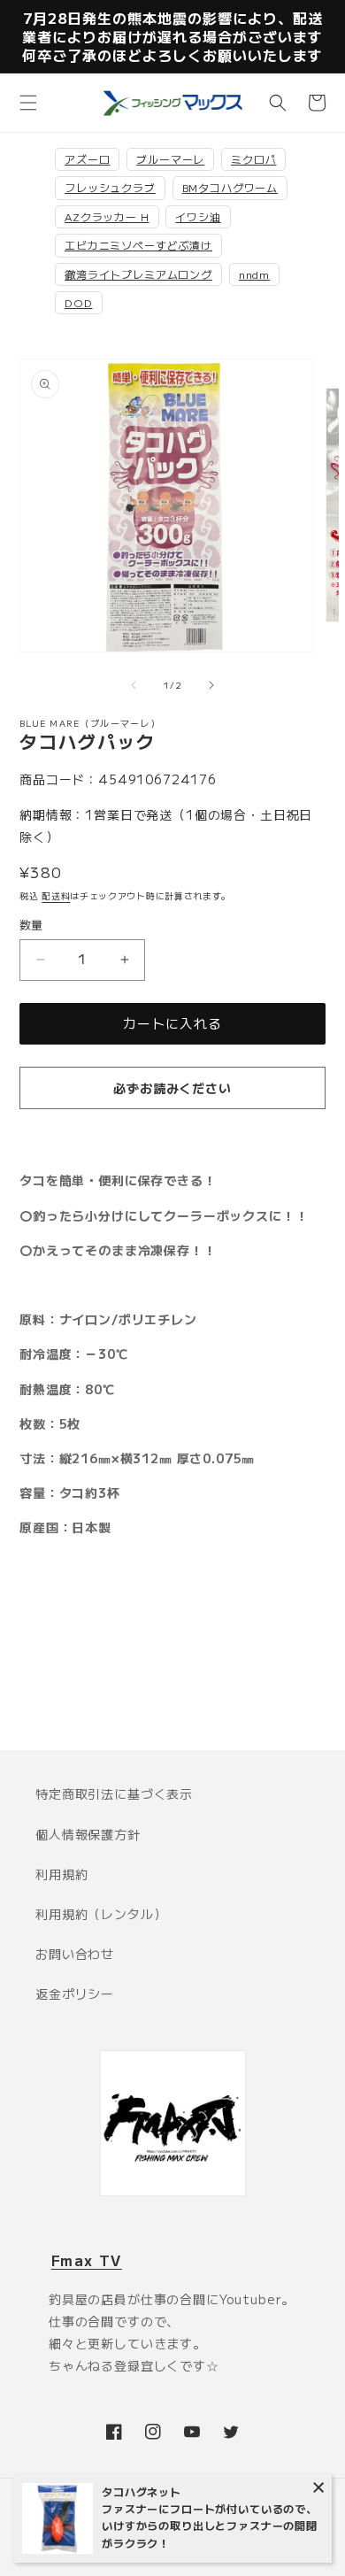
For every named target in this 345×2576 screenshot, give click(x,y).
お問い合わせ (75, 1954)
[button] (28, 103)
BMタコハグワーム (230, 187)
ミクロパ (253, 159)
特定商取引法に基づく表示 (114, 1793)
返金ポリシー (75, 1994)
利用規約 (61, 1874)
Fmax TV (87, 2260)
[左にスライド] (134, 685)
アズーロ (87, 159)
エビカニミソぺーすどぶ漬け (138, 245)
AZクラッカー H (107, 216)
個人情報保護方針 (88, 1834)
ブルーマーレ (170, 159)
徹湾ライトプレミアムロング (138, 274)
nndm (254, 274)
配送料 (56, 895)
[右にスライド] (211, 685)
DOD (79, 302)
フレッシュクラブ (110, 187)
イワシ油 (198, 216)
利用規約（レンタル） (101, 1914)
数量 (31, 925)
